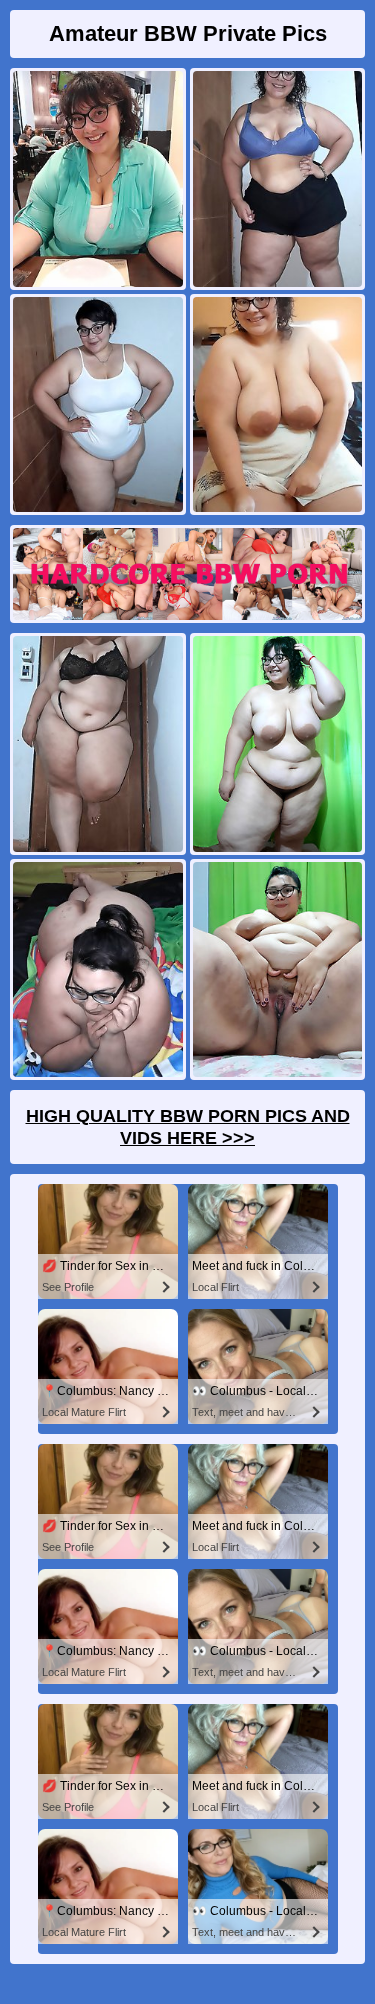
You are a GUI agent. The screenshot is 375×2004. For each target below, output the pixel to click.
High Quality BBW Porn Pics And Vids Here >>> (188, 1127)
